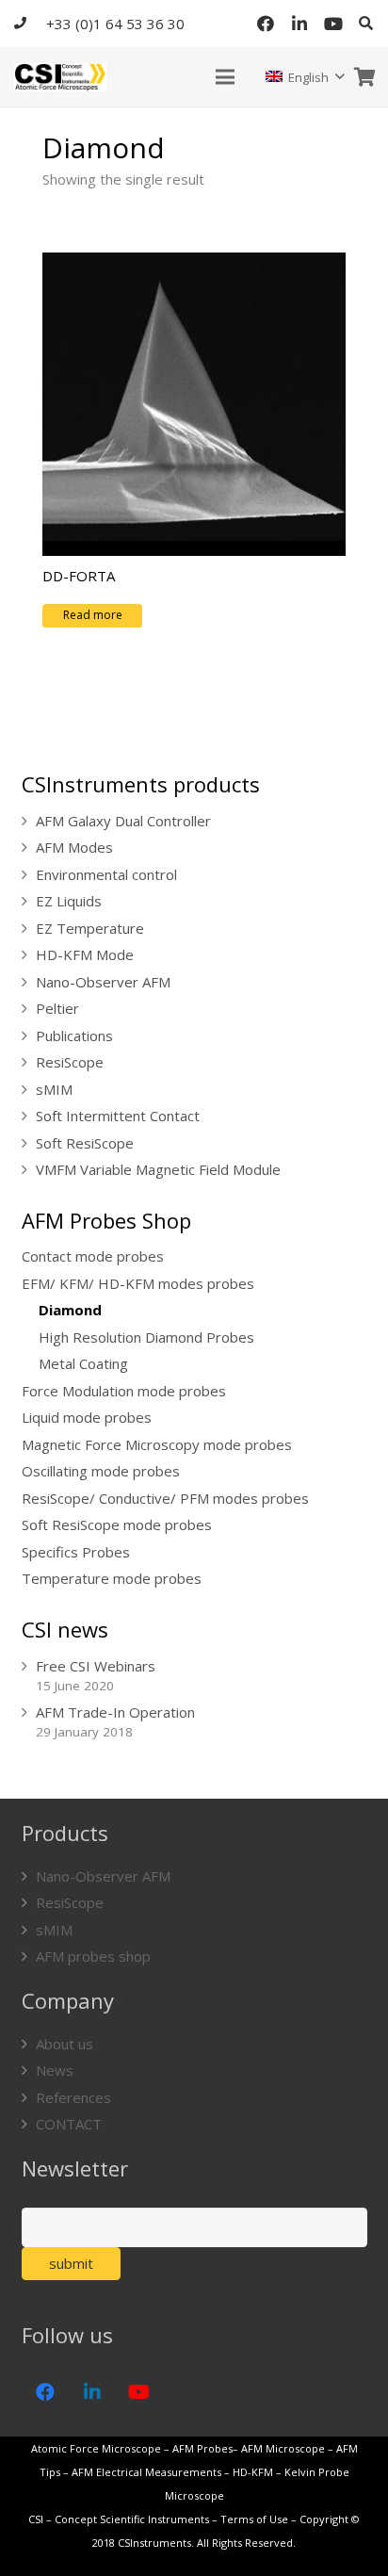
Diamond (70, 1310)
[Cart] (364, 77)
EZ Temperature (90, 928)
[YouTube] (333, 24)
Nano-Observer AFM (103, 982)
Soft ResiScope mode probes (117, 1524)
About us (65, 2044)
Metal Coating (83, 1363)
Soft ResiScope (85, 1143)
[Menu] (225, 77)
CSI (36, 2519)
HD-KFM (253, 2472)
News (55, 2070)
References (73, 2097)
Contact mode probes (93, 1256)
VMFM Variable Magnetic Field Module (158, 1169)
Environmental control (106, 874)
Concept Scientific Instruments (132, 2519)
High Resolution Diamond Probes (146, 1337)
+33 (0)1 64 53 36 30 (115, 24)
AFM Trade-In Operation (115, 1712)
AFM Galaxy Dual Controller (123, 821)
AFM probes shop (93, 1956)
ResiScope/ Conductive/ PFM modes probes (165, 1498)
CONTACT (69, 2124)
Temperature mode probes (112, 1578)
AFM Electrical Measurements (146, 2472)
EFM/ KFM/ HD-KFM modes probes (138, 1283)
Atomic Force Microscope (97, 2448)
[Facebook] (266, 24)
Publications (74, 1035)
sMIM (54, 1089)
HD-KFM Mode (85, 954)
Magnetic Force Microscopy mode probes (157, 1444)
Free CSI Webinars (96, 1666)
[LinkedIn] (299, 24)
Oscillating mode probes (101, 1471)
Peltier (57, 1008)
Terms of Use (254, 2519)
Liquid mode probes (87, 1417)
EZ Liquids (69, 901)
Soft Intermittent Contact (118, 1116)
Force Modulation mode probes (124, 1391)
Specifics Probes (76, 1552)
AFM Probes (202, 2448)
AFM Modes (74, 847)
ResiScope (70, 1062)
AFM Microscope (283, 2448)
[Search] (366, 24)
